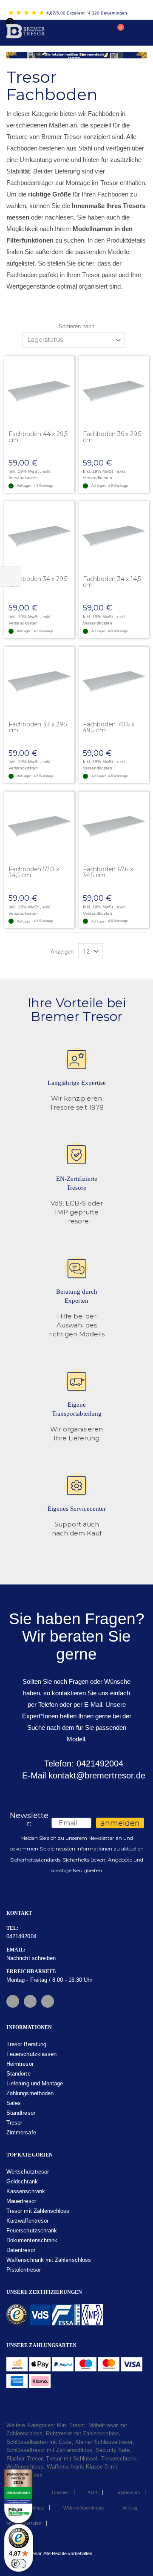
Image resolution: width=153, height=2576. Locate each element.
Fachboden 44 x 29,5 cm (38, 437)
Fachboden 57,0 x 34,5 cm (34, 872)
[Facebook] (13, 2001)
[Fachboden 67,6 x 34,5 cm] (114, 827)
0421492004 (21, 1936)
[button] (68, 363)
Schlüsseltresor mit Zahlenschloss (49, 2450)
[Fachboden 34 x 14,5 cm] (114, 536)
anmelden (120, 1823)
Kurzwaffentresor (27, 2221)
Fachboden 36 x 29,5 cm (112, 437)
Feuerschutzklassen (31, 2054)
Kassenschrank (26, 2191)
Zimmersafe (21, 2132)
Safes (14, 2103)
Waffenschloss (25, 2467)
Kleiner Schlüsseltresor (104, 2442)
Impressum (128, 2492)
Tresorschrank (119, 2459)
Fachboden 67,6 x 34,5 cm (108, 872)
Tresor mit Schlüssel (72, 2459)
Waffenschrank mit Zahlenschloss (49, 2260)
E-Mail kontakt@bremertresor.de (82, 1775)
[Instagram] (30, 2001)
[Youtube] (48, 2001)
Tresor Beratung (26, 2044)
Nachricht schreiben (31, 1958)
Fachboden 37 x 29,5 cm (38, 727)
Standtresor (21, 2113)
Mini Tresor (71, 2425)
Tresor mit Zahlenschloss (38, 2211)
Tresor (14, 2123)
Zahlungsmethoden (30, 2093)
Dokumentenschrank (32, 2240)
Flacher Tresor (24, 2459)
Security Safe (113, 2450)
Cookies (60, 2492)
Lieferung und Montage (35, 2083)
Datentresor (21, 2250)
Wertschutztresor (28, 2172)
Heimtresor (20, 2064)
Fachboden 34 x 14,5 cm (112, 582)
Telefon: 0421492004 (82, 1764)
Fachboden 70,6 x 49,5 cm (109, 727)
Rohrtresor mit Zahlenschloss (82, 2433)
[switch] (19, 2564)
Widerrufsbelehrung (84, 2508)
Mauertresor (21, 2201)
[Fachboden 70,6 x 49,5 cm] (114, 682)
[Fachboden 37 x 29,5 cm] (39, 682)
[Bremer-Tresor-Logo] (27, 33)
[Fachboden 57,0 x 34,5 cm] (39, 827)
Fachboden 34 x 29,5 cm (38, 582)
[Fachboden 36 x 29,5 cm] (114, 392)
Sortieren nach (76, 326)
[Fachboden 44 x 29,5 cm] (39, 392)
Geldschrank (22, 2181)
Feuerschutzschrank (32, 2231)
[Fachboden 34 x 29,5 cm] (39, 536)
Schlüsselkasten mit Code (39, 2442)
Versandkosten (23, 478)
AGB (92, 2492)
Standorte (18, 2074)
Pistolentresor (24, 2270)
